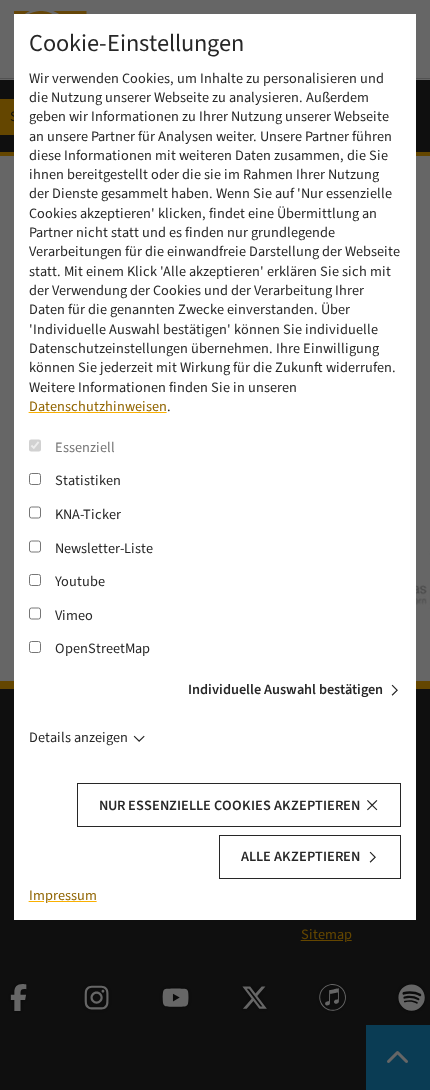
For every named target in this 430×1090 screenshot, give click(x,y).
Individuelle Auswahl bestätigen (285, 689)
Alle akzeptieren (300, 856)
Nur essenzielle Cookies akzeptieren (229, 805)
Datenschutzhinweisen (98, 406)
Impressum (63, 895)
